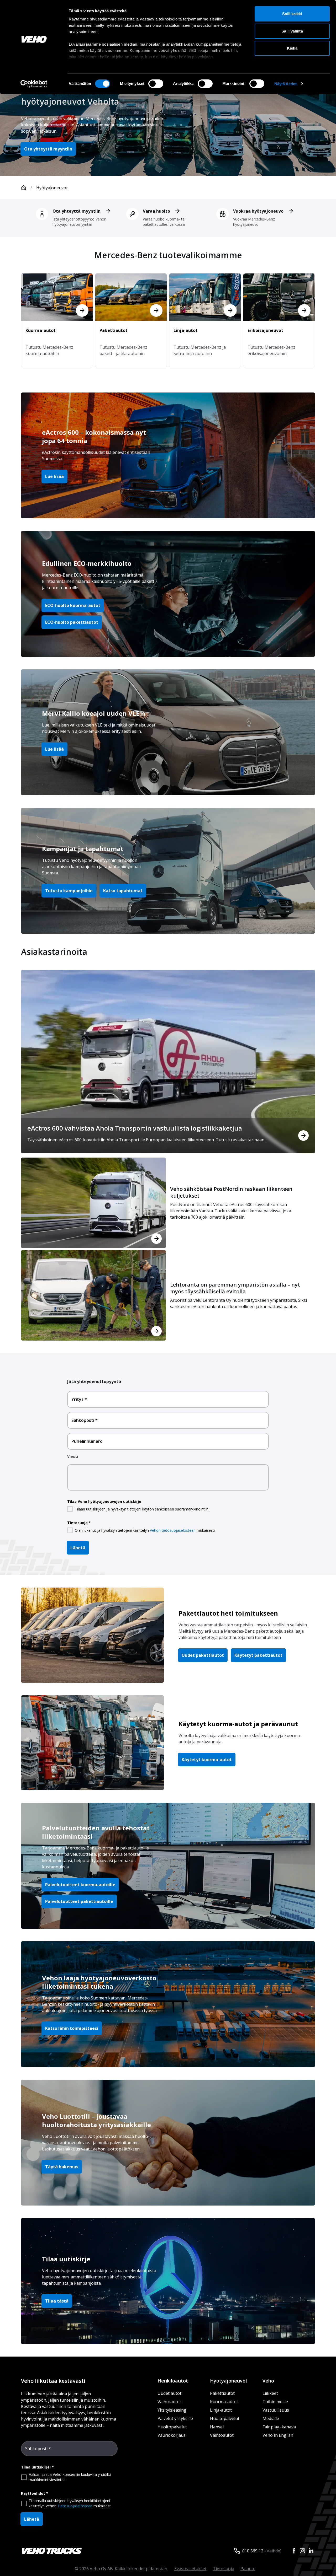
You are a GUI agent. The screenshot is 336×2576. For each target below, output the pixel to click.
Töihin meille (275, 2402)
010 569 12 (253, 2551)
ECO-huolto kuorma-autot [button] (73, 605)
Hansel (217, 2427)
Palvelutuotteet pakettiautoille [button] (79, 1901)
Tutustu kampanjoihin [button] (69, 891)
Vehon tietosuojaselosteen (173, 1530)
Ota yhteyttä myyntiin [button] (48, 149)
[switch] (156, 84)
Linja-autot (221, 2410)
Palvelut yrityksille (175, 2418)
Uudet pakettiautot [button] (203, 1655)
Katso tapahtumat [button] (123, 891)
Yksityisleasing (172, 2410)
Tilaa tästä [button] (57, 2301)
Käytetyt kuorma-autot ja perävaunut (238, 1724)
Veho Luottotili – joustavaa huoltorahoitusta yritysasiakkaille (96, 2120)
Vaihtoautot (169, 2402)
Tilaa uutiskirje (66, 2259)
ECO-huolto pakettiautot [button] (72, 622)
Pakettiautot (222, 2393)
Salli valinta (292, 31)
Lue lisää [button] (54, 476)
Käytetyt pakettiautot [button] (258, 1655)
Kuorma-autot (224, 2402)
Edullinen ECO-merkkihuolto (87, 563)
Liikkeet (270, 2393)
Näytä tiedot (285, 84)
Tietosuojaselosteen (75, 2506)
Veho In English (278, 2435)
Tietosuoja (224, 2569)
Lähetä (78, 1548)
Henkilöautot (173, 2381)
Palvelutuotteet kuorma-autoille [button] (80, 1885)
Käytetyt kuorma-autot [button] (207, 1760)
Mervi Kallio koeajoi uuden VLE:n (94, 713)
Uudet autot (169, 2393)
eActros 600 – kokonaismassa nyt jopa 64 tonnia (94, 436)
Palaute (248, 2569)
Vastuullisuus (276, 2410)
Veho (268, 2381)
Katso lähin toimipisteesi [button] (72, 2028)
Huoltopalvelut (172, 2427)
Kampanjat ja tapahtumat (83, 849)
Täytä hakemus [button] (62, 2167)
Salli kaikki (292, 14)
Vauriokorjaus (172, 2435)
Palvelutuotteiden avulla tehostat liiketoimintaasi (96, 1832)
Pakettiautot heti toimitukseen (228, 1613)
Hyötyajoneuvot (229, 2381)
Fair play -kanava (279, 2427)
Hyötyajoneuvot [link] (52, 188)
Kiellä (292, 48)
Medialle (271, 2418)
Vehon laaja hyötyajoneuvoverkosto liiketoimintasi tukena (99, 1982)
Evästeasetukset (190, 2569)
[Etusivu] (24, 188)
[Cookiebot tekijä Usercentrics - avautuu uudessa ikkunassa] (34, 84)
